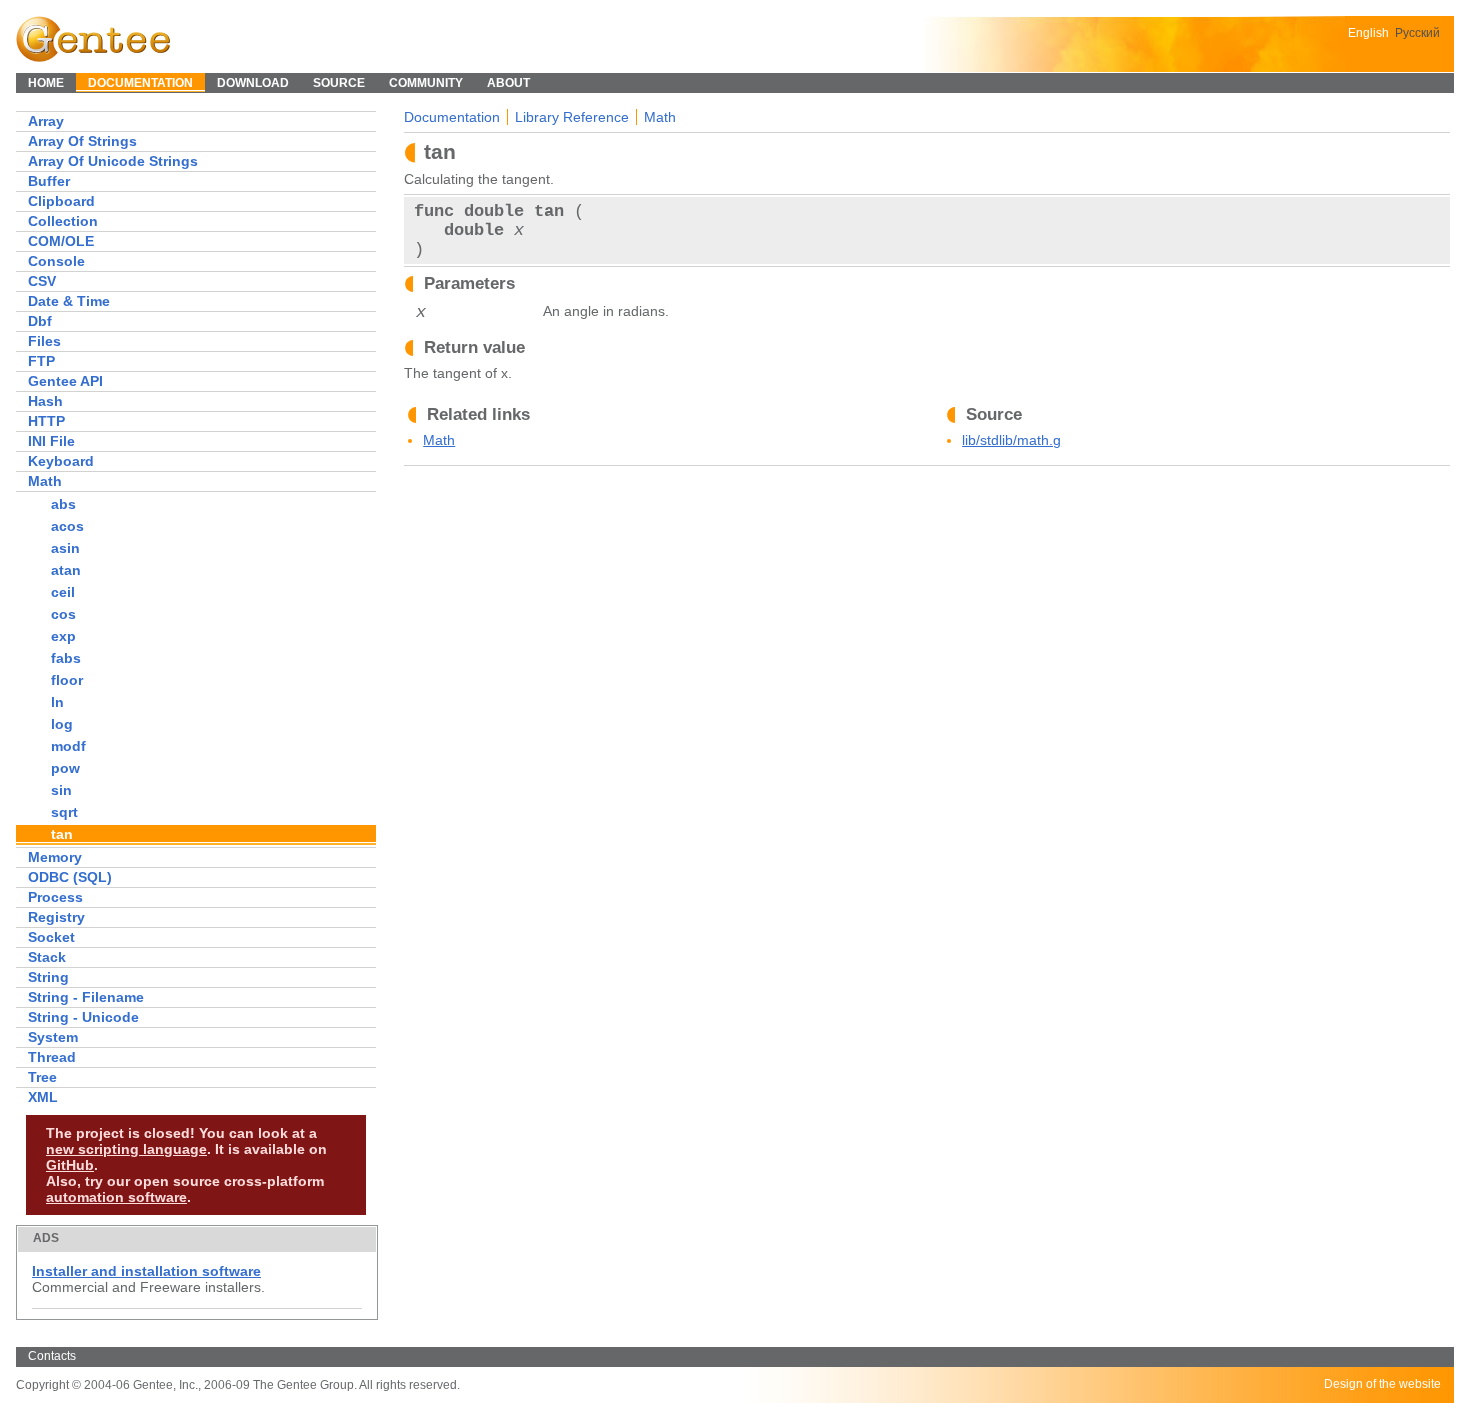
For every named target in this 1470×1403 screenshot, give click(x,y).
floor (67, 680)
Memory (55, 857)
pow (65, 768)
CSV (42, 281)
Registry (56, 917)
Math (45, 481)
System (53, 1037)
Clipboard (61, 201)
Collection (63, 221)
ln (57, 702)
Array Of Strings (82, 141)
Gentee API (65, 381)
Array (46, 121)
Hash (45, 401)
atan (66, 570)
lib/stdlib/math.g (1011, 440)
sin (61, 790)
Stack (47, 957)
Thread (52, 1057)
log (62, 724)
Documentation (452, 117)
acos (67, 526)
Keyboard (61, 461)
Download (253, 83)
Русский (1417, 33)
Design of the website (1382, 1384)
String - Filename (86, 997)
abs (63, 504)
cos (63, 614)
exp (63, 636)
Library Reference (572, 117)
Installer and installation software (146, 1271)
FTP (41, 361)
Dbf (40, 321)
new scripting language (126, 1149)
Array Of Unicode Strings (113, 161)
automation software (116, 1197)
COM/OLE (61, 241)
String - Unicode (83, 1017)
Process (55, 897)
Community (426, 83)
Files (44, 341)
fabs (66, 658)
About (508, 83)
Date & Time (69, 301)
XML (43, 1097)
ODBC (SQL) (70, 877)
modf (68, 746)
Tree (42, 1077)
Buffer (49, 181)
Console (56, 261)
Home (46, 83)
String (48, 977)
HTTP (46, 421)
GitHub (70, 1165)
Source (339, 83)
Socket (51, 937)
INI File (51, 441)
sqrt (64, 812)
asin (65, 548)
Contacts (52, 1356)
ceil (63, 592)
